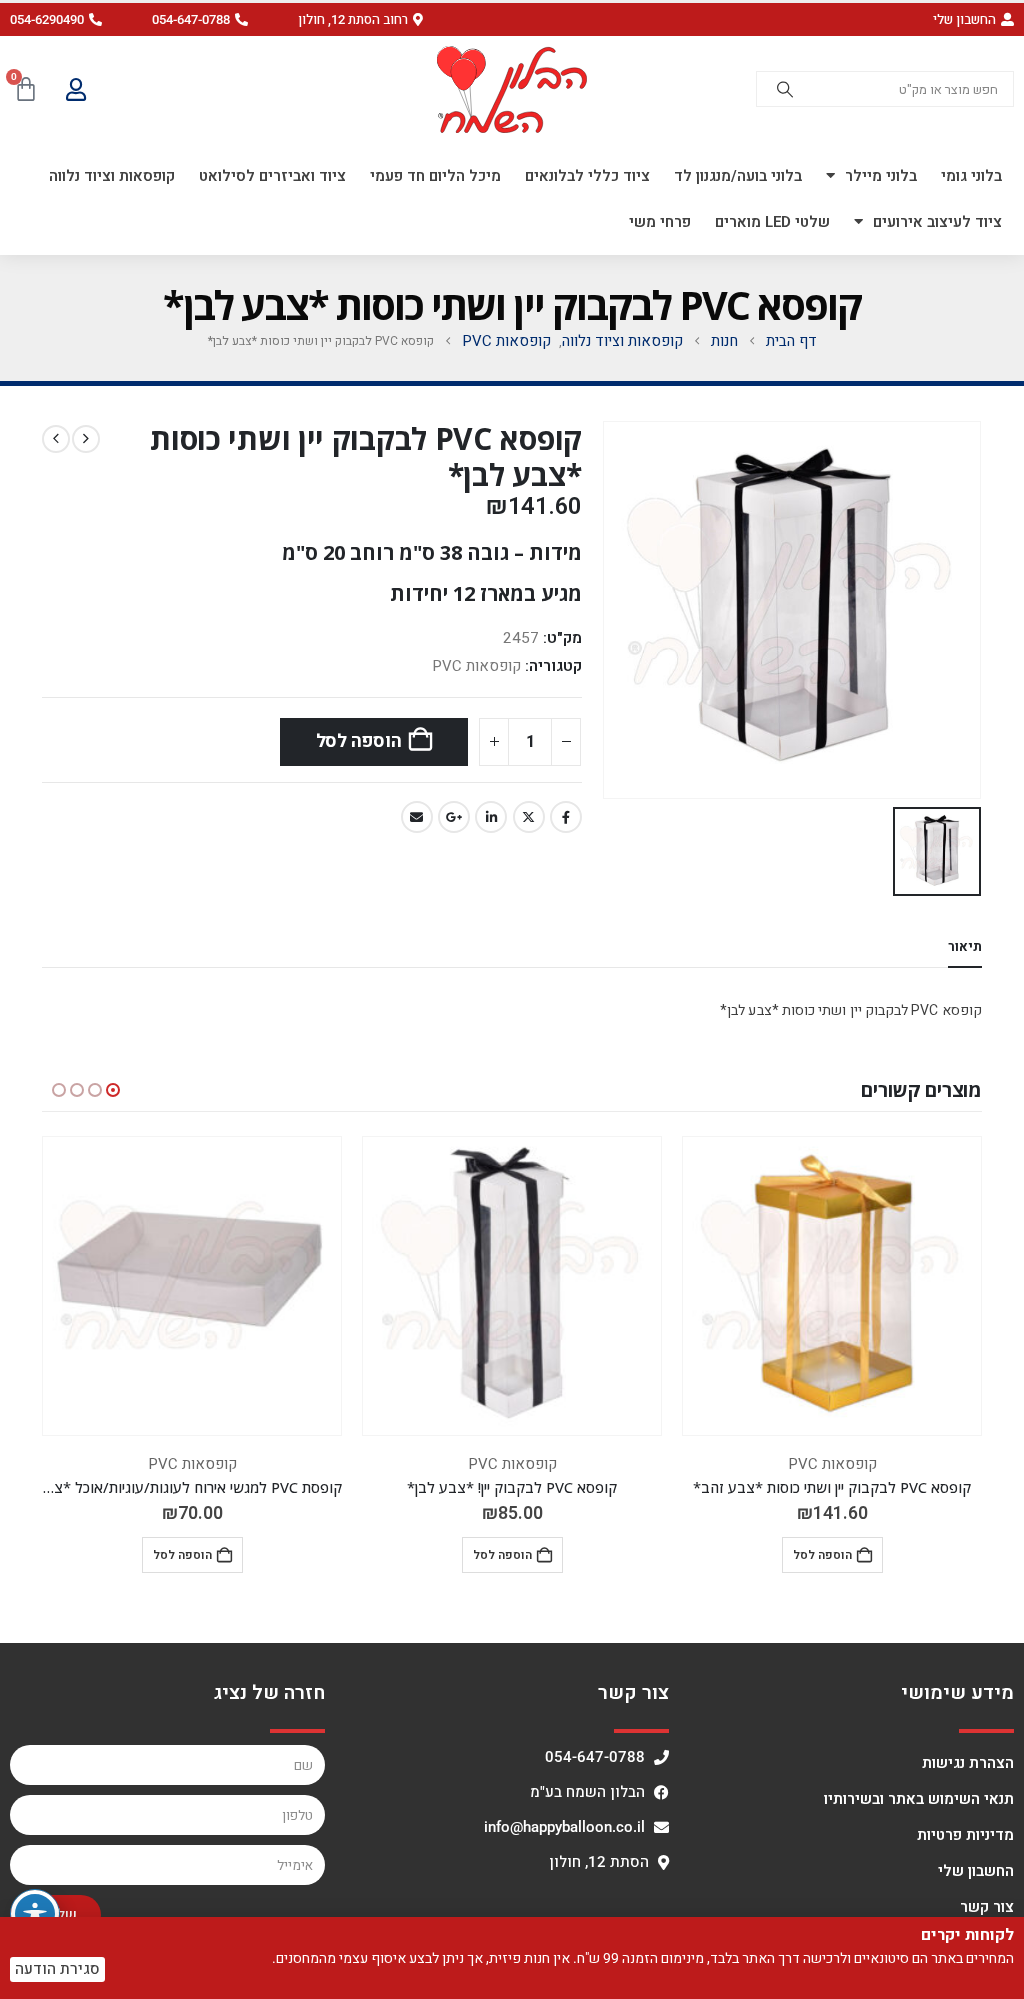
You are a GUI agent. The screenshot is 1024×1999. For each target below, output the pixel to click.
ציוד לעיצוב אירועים (937, 222)
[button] (360, 19)
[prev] (86, 439)
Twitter (529, 817)
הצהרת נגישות (968, 1763)
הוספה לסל (359, 741)
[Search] (785, 89)
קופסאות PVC (476, 666)
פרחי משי (660, 222)
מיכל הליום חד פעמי (435, 176)
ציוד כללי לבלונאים (587, 176)
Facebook (566, 817)
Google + (454, 817)
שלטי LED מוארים (772, 222)
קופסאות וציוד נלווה (112, 176)
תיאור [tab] (965, 946)
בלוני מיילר (881, 176)
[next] (56, 439)
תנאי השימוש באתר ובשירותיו (919, 1799)
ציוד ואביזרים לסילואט (272, 176)
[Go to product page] (832, 1286)
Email (417, 817)
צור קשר (987, 1907)
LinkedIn (491, 817)
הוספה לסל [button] (822, 1555)
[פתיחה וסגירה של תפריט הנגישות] (35, 1914)
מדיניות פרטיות (965, 1835)
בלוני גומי (971, 176)
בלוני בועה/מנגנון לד (738, 176)
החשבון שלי (976, 1871)
